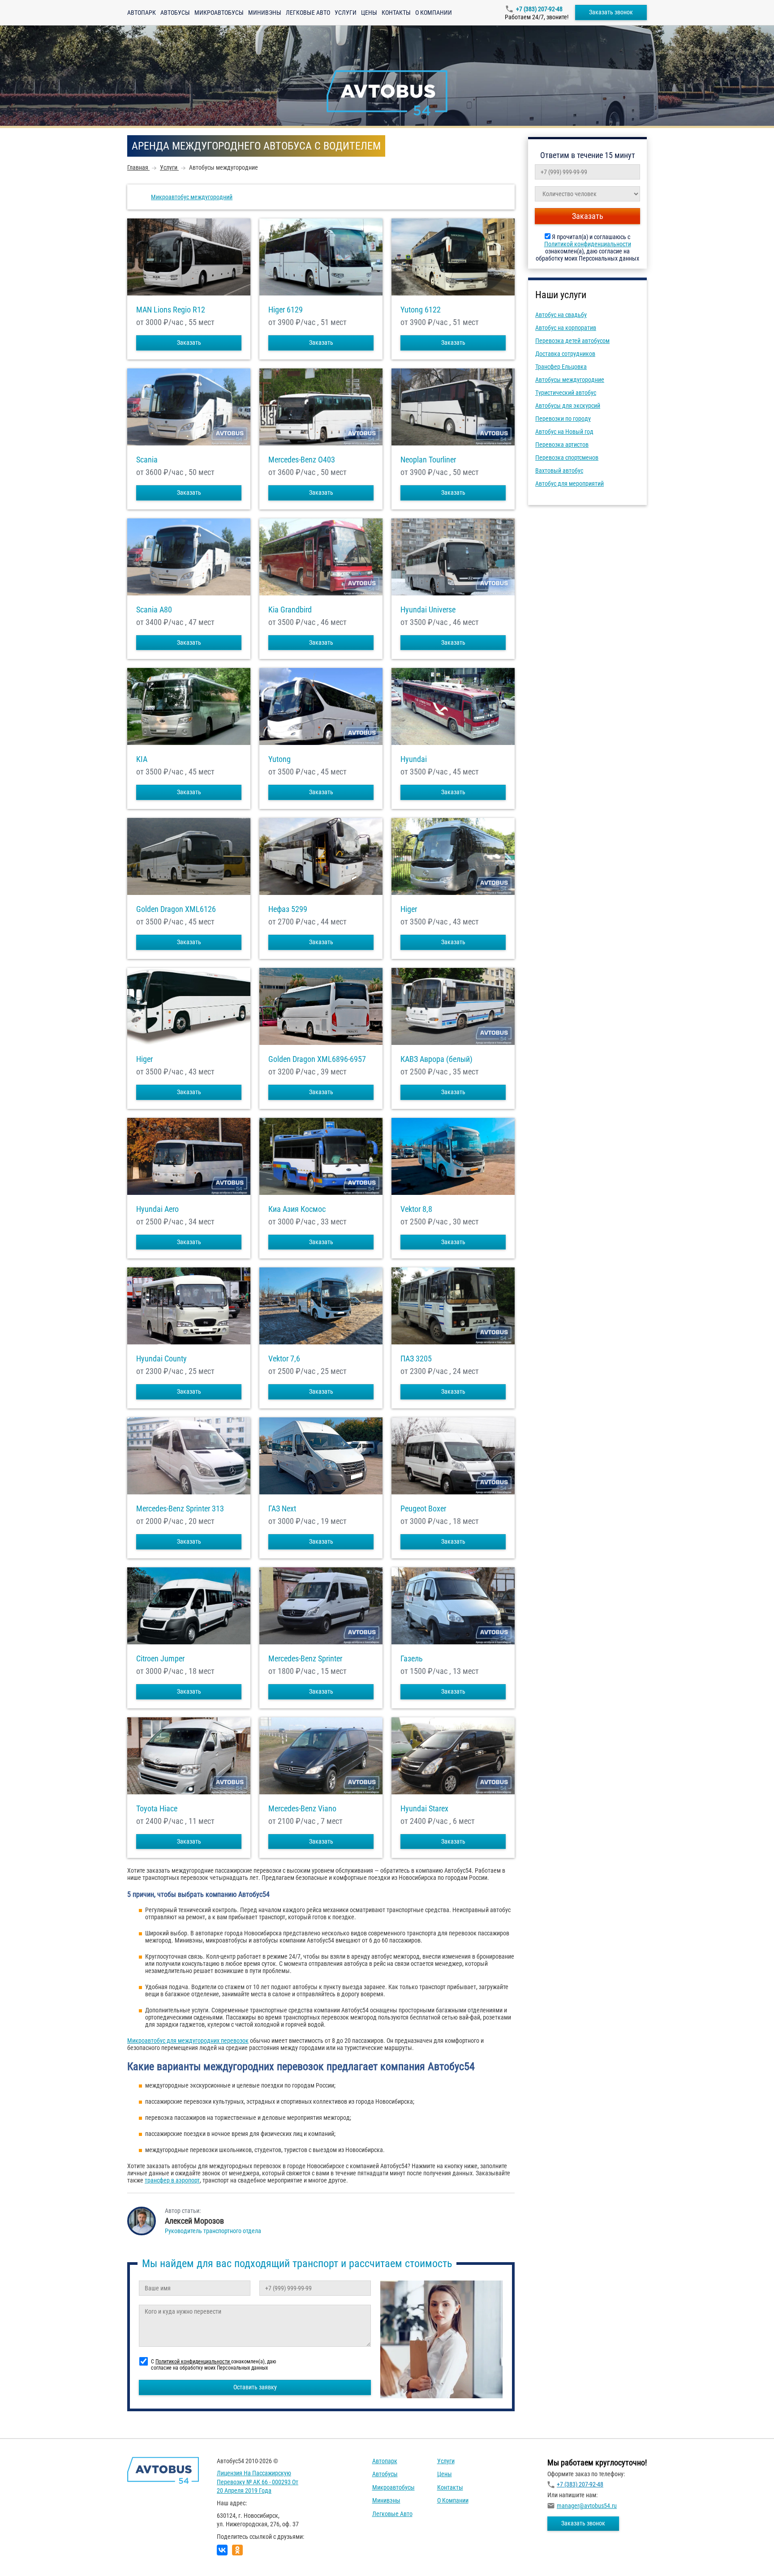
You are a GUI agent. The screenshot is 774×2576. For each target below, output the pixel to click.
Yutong (279, 759)
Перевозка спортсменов (567, 458)
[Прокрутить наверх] (29, 2555)
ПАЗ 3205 (416, 1359)
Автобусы (175, 13)
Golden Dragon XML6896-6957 (317, 1059)
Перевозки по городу (563, 419)
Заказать (189, 342)
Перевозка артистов (562, 445)
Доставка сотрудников (565, 354)
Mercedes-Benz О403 (302, 460)
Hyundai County (161, 1359)
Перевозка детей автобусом (572, 341)
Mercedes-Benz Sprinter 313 (180, 1509)
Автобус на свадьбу (561, 315)
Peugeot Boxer (423, 1509)
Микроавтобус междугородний (192, 197)
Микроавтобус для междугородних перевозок (188, 2041)
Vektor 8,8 (416, 1209)
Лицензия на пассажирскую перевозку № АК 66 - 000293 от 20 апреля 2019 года (258, 2482)
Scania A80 (154, 610)
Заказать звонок (611, 12)
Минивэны (265, 13)
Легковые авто (308, 13)
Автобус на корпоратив (566, 328)
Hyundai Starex (424, 1809)
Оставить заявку (255, 2387)
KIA (142, 759)
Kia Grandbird (290, 610)
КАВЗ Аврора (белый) (436, 1059)
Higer (409, 909)
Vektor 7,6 (284, 1359)
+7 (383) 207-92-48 (539, 9)
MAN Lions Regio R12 (171, 310)
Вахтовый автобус (559, 471)
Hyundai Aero (157, 1209)
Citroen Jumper (160, 1659)
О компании (434, 13)
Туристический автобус (566, 393)
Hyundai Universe (428, 610)
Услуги (346, 13)
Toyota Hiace (157, 1809)
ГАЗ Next (282, 1509)
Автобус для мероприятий (570, 484)
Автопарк (142, 13)
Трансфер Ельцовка (561, 367)
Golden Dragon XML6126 (176, 909)
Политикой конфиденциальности (588, 244)
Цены (369, 13)
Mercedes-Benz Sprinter (305, 1659)
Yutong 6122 (421, 310)
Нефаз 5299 (288, 909)
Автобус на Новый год (564, 432)
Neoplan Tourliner (428, 460)
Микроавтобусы (219, 13)
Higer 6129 (286, 310)
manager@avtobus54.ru (587, 2506)
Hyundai (414, 759)
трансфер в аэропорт (172, 2180)
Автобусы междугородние (570, 380)
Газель (412, 1659)
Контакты (396, 13)
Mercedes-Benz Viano (302, 1809)
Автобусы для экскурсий (568, 406)
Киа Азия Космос (297, 1209)
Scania (147, 460)
